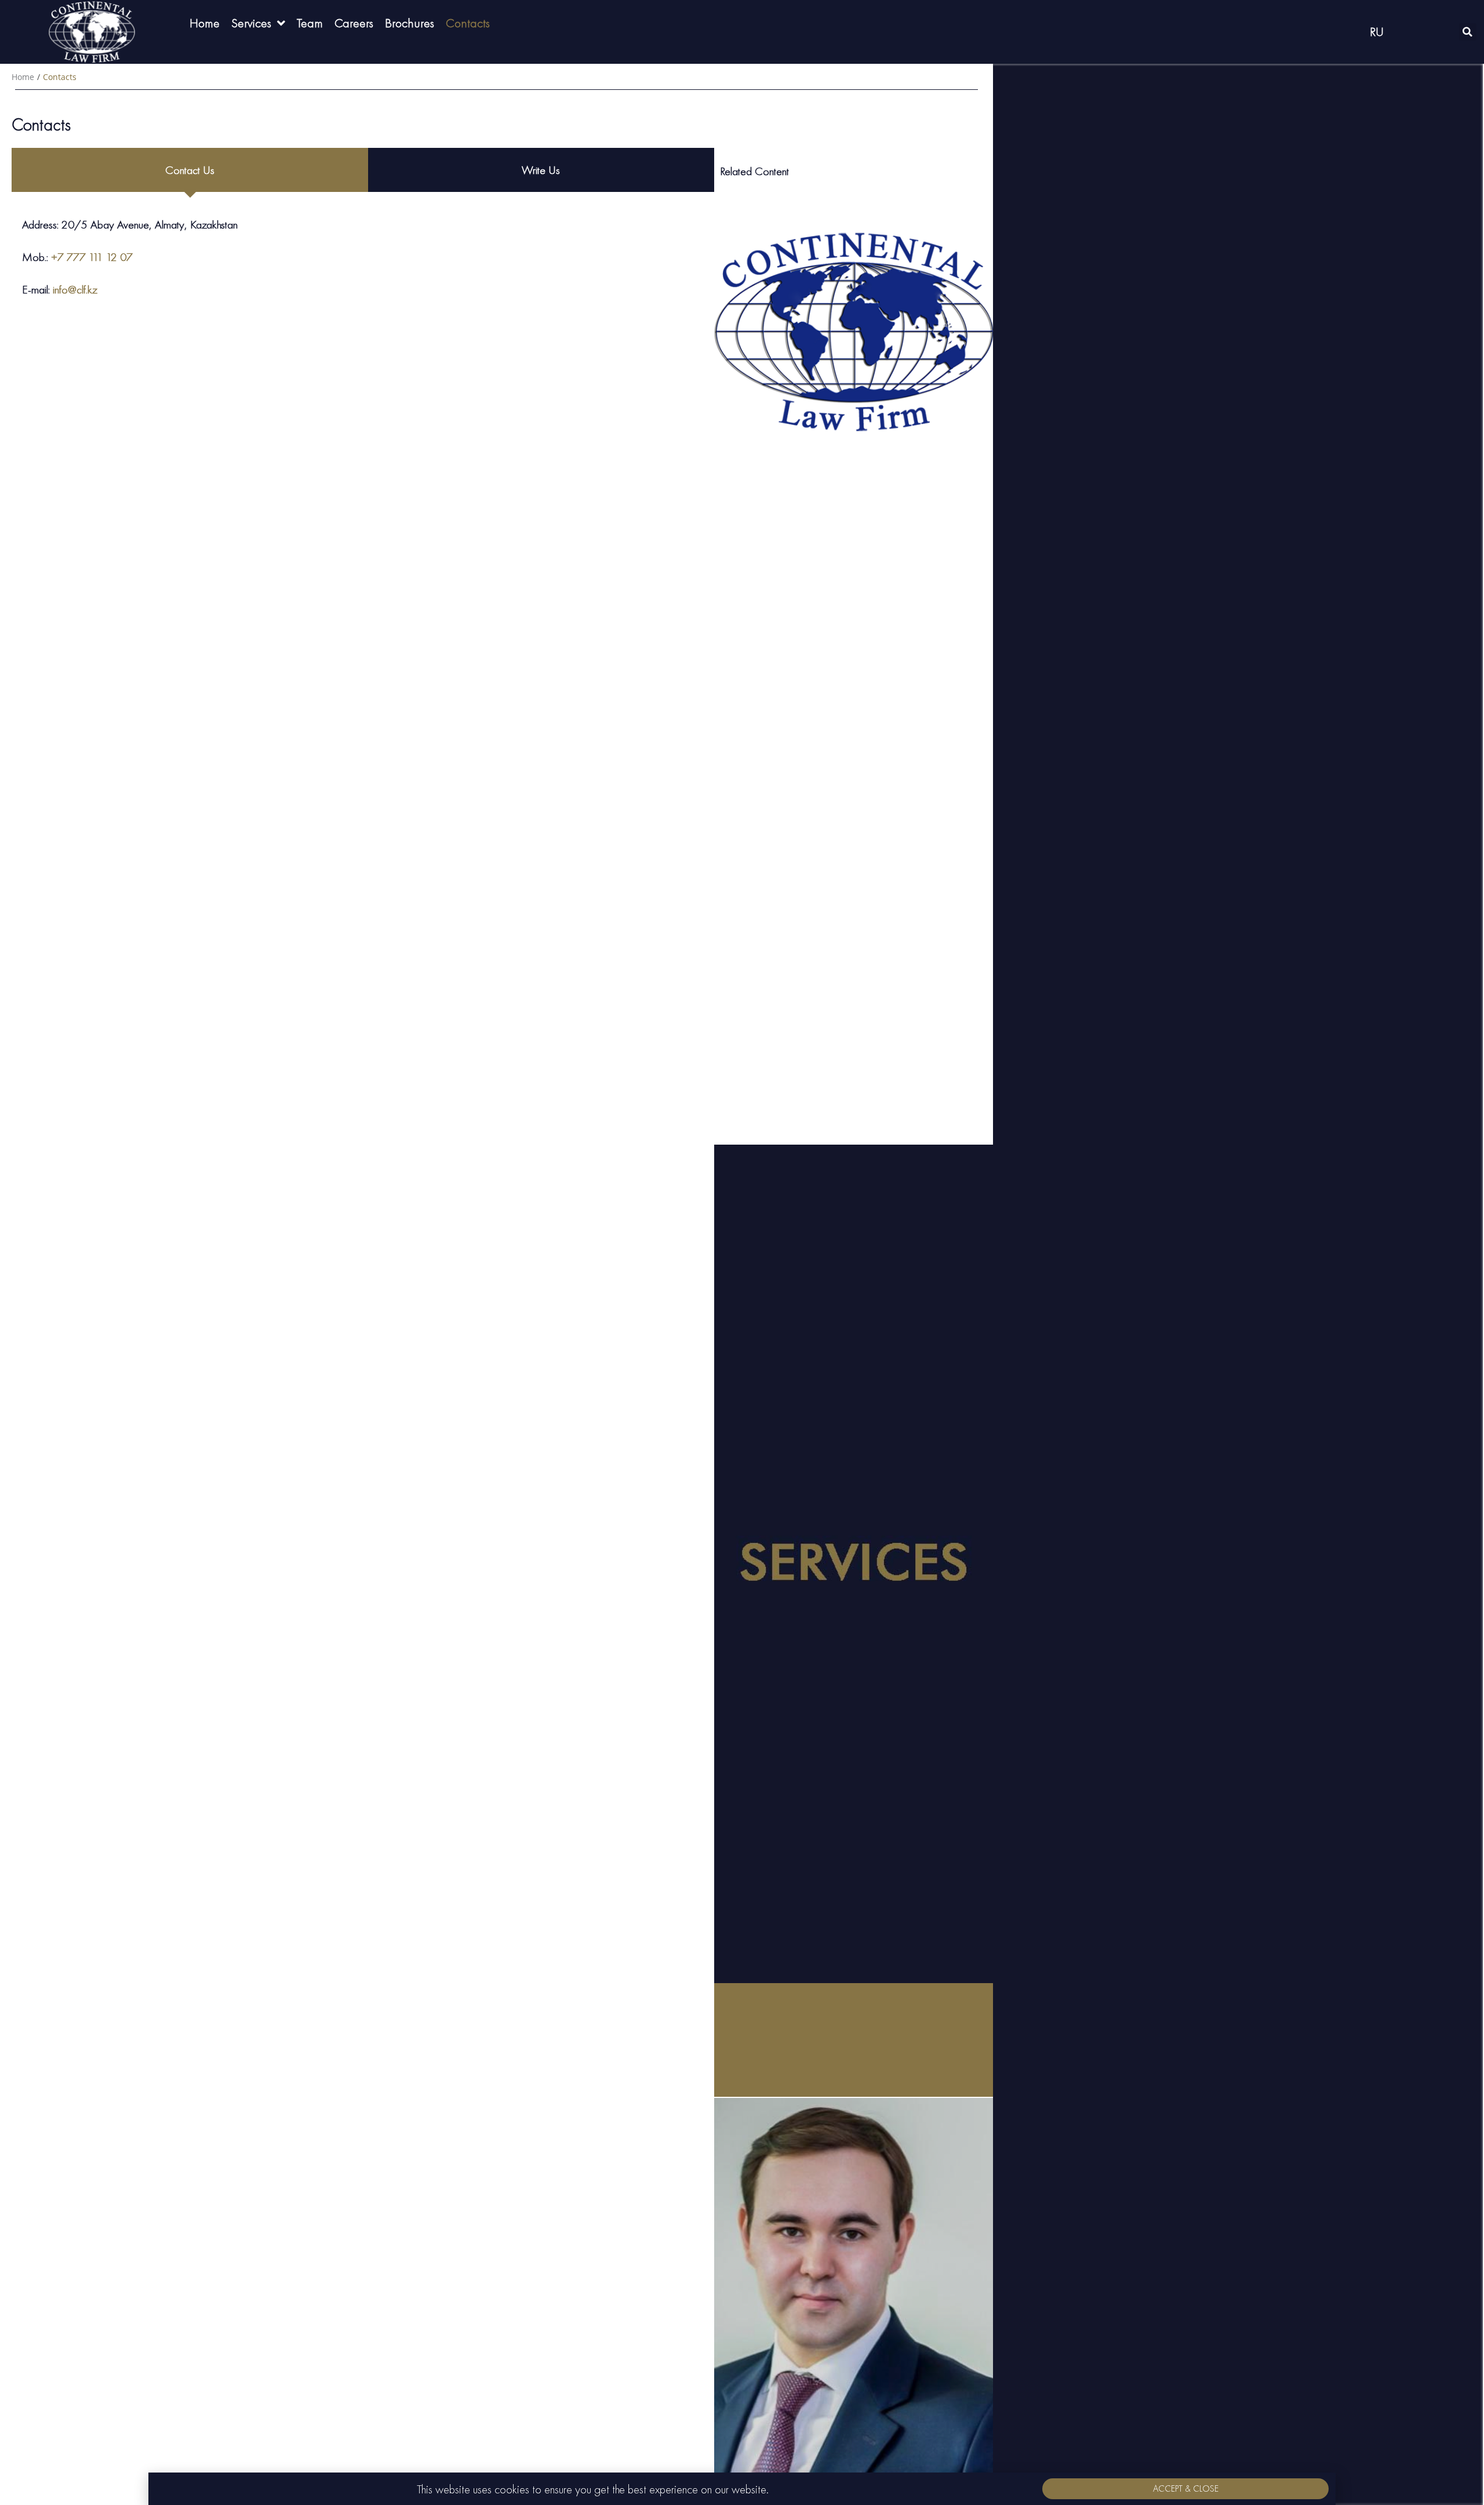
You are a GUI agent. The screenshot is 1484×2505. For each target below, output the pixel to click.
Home (23, 77)
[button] (1185, 2489)
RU (1377, 32)
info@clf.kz (75, 289)
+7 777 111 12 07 (92, 257)
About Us (854, 667)
